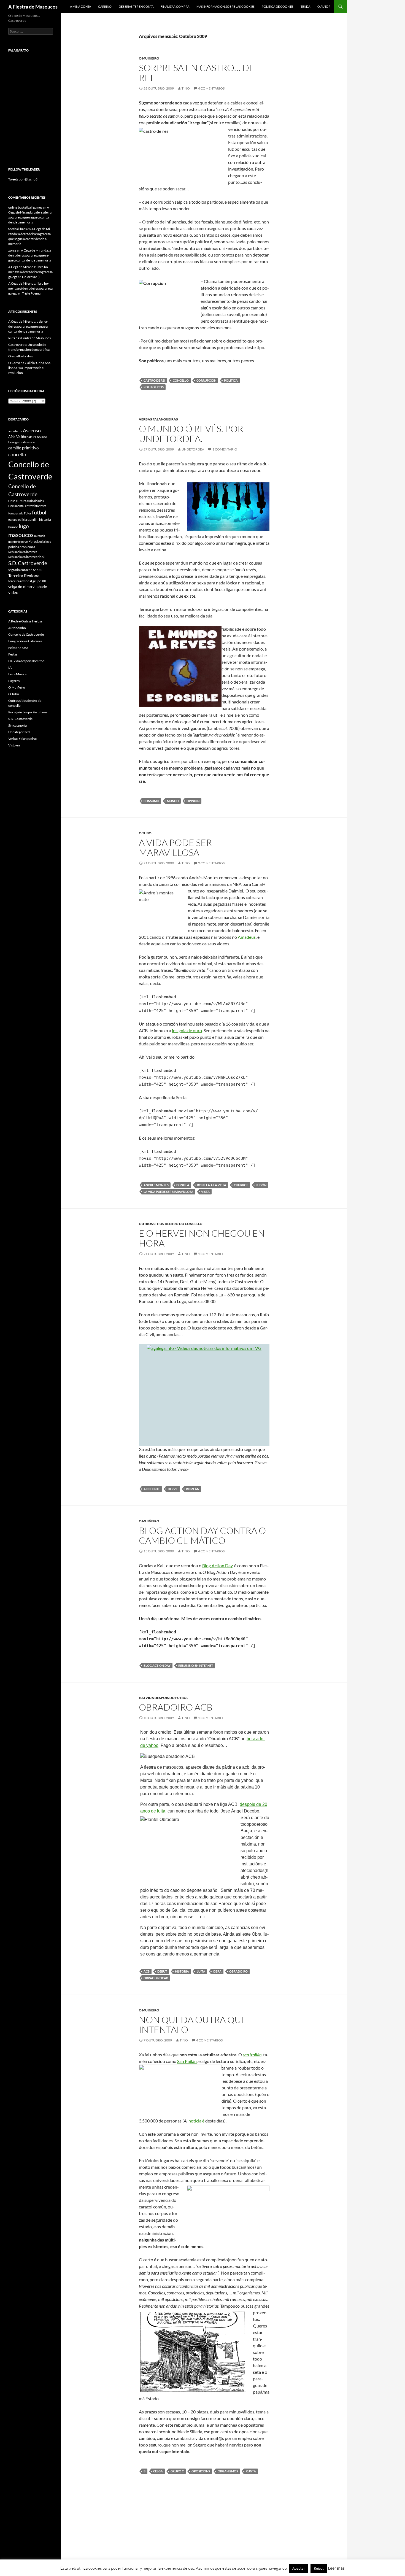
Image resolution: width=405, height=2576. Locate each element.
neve (25, 542)
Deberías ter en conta (136, 6)
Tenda (305, 6)
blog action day (157, 1665)
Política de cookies (278, 6)
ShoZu (38, 570)
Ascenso (32, 430)
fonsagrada (16, 513)
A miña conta (80, 6)
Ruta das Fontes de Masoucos (29, 338)
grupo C (177, 2471)
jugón (261, 1185)
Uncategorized (19, 732)
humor (13, 527)
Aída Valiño (17, 437)
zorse (12, 250)
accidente (152, 1489)
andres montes (156, 1185)
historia (182, 1971)
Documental (16, 506)
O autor (324, 6)
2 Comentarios (211, 863)
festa (43, 506)
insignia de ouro (187, 1030)
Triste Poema (31, 293)
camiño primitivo (23, 448)
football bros (17, 229)
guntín (33, 519)
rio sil (41, 557)
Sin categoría (17, 725)
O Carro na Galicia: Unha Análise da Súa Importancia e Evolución (30, 368)
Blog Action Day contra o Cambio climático (202, 1535)
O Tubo (145, 833)
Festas (13, 654)
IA (10, 667)
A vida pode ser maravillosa (175, 847)
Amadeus (247, 937)
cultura (21, 501)
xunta (251, 2471)
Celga (158, 2471)
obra (217, 1971)
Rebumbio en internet (196, 1665)
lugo (24, 526)
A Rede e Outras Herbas (25, 621)
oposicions (201, 2471)
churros (241, 1185)
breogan (14, 442)
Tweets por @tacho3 (23, 179)
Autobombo (17, 628)
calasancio (28, 442)
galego (13, 520)
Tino (186, 88)
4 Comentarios (211, 88)
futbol (39, 512)
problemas (27, 547)
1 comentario (225, 449)
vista (205, 1192)
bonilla (183, 1185)
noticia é (196, 2121)
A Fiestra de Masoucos (33, 7)
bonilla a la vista (212, 1185)
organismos (228, 2471)
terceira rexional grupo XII (27, 581)
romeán (193, 1489)
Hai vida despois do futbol (164, 1698)
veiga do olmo (20, 586)
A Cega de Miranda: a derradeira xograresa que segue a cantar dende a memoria (30, 255)
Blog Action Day (217, 1565)
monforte (14, 542)
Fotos (28, 513)
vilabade (40, 586)
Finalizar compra (175, 6)
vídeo (13, 592)
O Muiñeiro (149, 58)
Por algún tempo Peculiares (28, 712)
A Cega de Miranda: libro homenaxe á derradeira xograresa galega (30, 272)
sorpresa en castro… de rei (197, 73)
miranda (40, 536)
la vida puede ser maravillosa (168, 1192)
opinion (193, 801)
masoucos (21, 535)
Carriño (105, 6)
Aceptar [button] (299, 2568)
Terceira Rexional (24, 575)
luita (201, 1971)
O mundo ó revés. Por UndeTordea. (191, 434)
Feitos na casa (18, 648)
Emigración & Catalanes (25, 641)
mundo (173, 801)
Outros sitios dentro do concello (171, 1224)
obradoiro (238, 1971)
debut (162, 1971)
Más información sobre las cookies (226, 6)
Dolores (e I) (31, 277)
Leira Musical (18, 674)
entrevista (32, 506)
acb (147, 1971)
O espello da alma (21, 356)
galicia (23, 520)
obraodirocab (156, 1978)
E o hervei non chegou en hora (202, 1238)
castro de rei (154, 380)
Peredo (34, 541)
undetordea (193, 449)
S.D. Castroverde (28, 563)
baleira (31, 437)
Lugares (14, 681)
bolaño (42, 437)
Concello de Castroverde (26, 634)
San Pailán (187, 2061)
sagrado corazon (20, 570)
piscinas (46, 542)
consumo (151, 801)
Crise (12, 501)
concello (181, 380)
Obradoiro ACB (176, 1707)
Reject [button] (319, 2568)
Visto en (14, 745)
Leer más (336, 2568)
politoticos (154, 387)
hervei (173, 1489)
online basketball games (25, 207)
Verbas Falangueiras (158, 419)
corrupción (206, 380)
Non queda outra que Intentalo (193, 2025)
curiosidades (35, 501)
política (231, 380)
